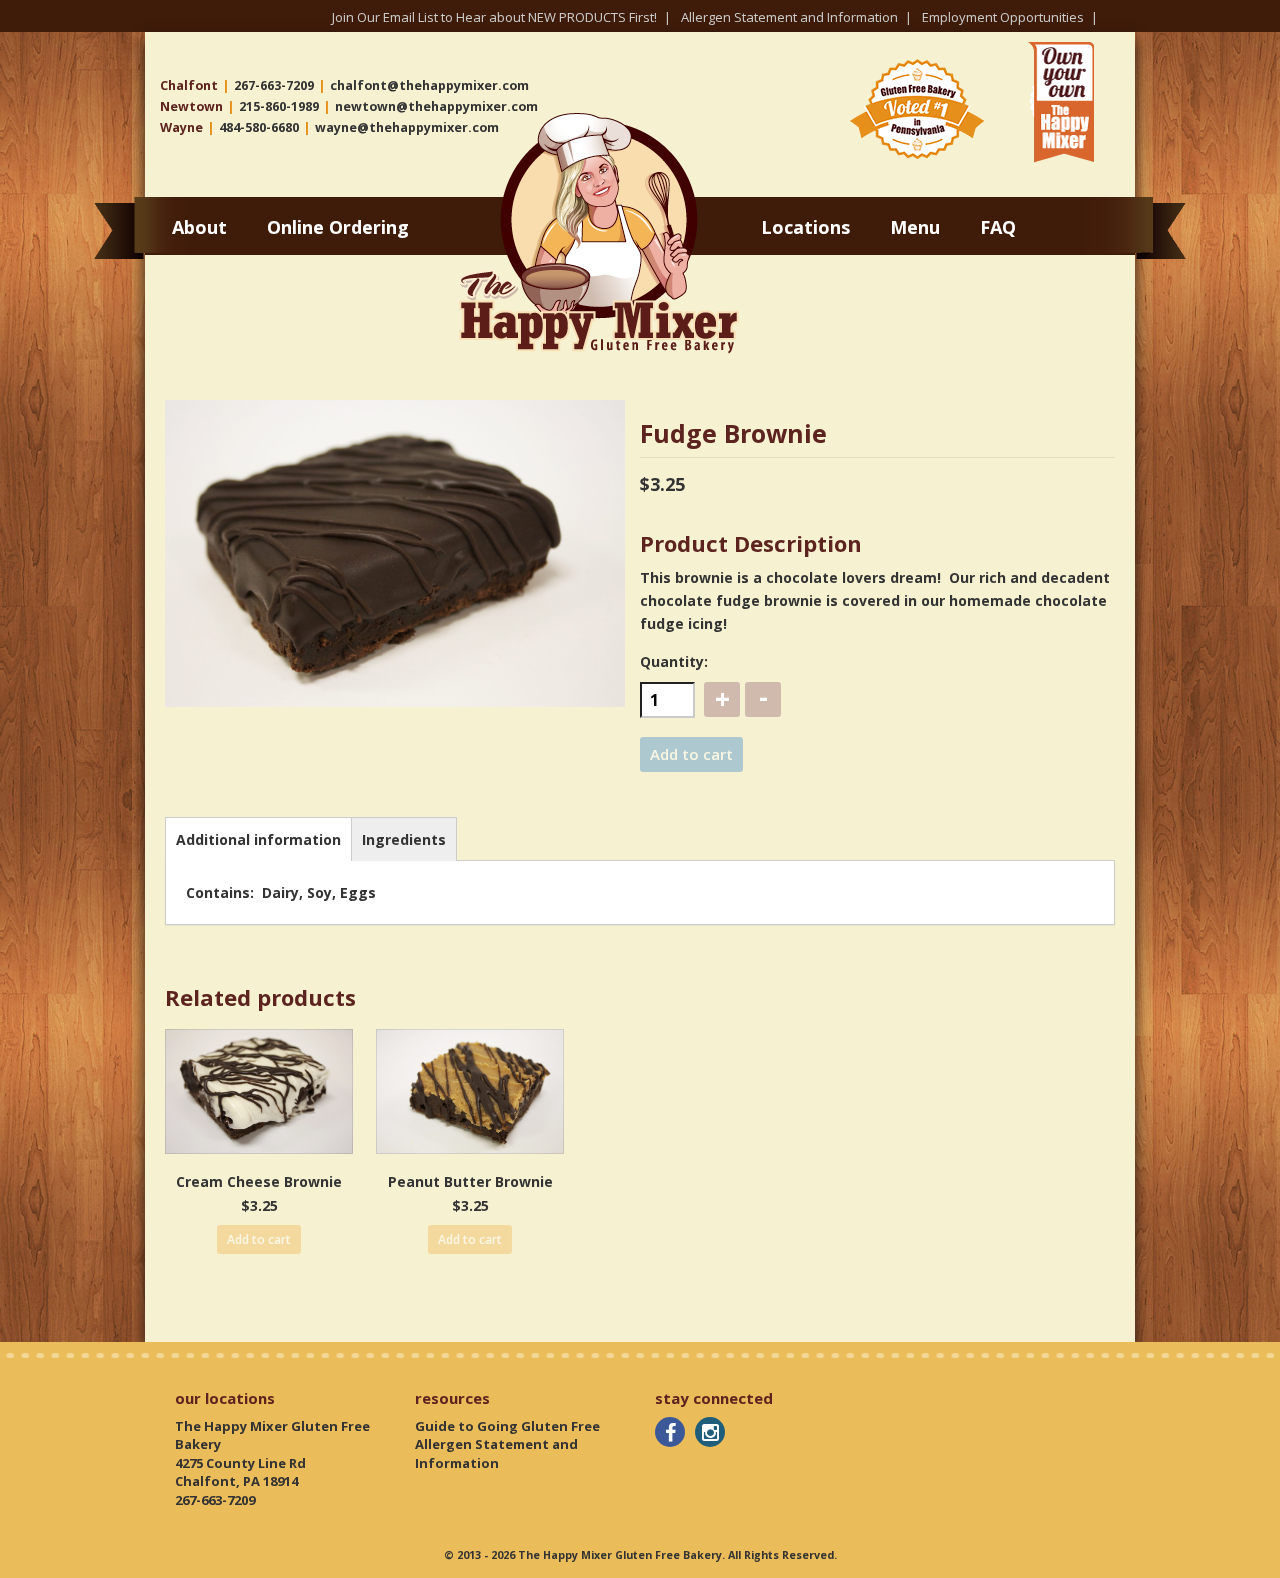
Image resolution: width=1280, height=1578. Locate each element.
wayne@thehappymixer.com (407, 127)
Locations (805, 227)
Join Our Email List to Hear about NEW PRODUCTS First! (494, 17)
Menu (915, 227)
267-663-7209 (274, 85)
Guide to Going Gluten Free (507, 1426)
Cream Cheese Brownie (259, 1181)
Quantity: (674, 661)
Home (484, 121)
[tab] (258, 839)
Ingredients (404, 839)
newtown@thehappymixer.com (436, 106)
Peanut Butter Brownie (470, 1181)
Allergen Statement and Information (789, 17)
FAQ (998, 227)
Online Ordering (338, 227)
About (199, 227)
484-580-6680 (259, 127)
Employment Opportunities (1003, 17)
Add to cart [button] (259, 1239)
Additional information (258, 839)
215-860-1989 (279, 106)
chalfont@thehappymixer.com (429, 85)
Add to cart (691, 754)
